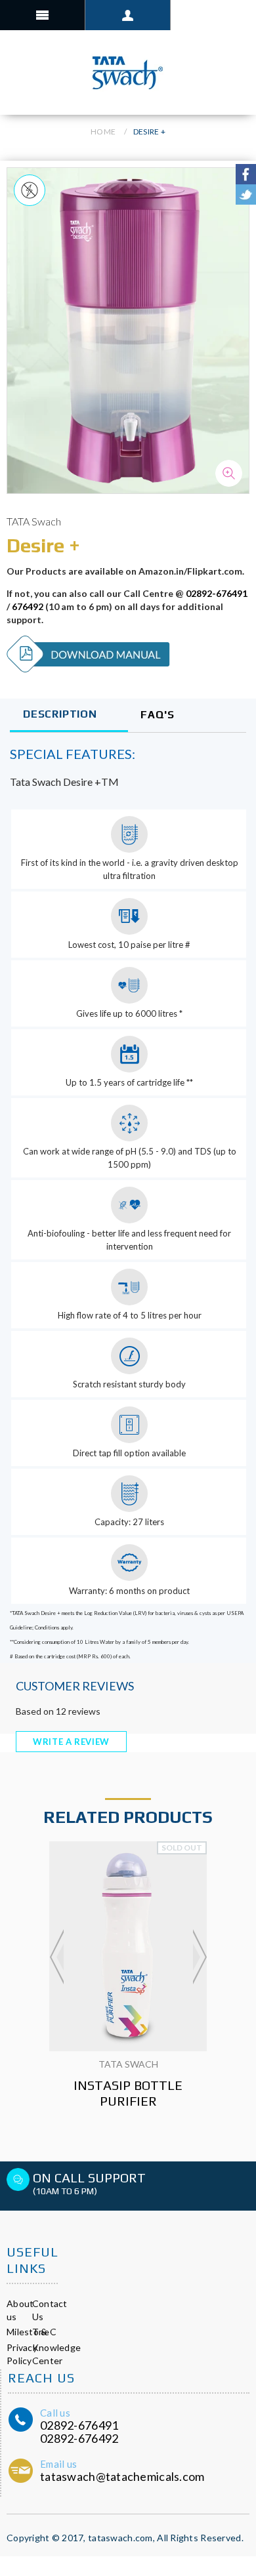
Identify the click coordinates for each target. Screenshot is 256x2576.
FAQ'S (158, 715)
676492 (28, 606)
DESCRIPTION (60, 714)
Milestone (28, 2332)
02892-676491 (217, 593)
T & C (44, 2332)
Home (103, 132)
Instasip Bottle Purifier (128, 2093)
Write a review (71, 1742)
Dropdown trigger (128, 15)
